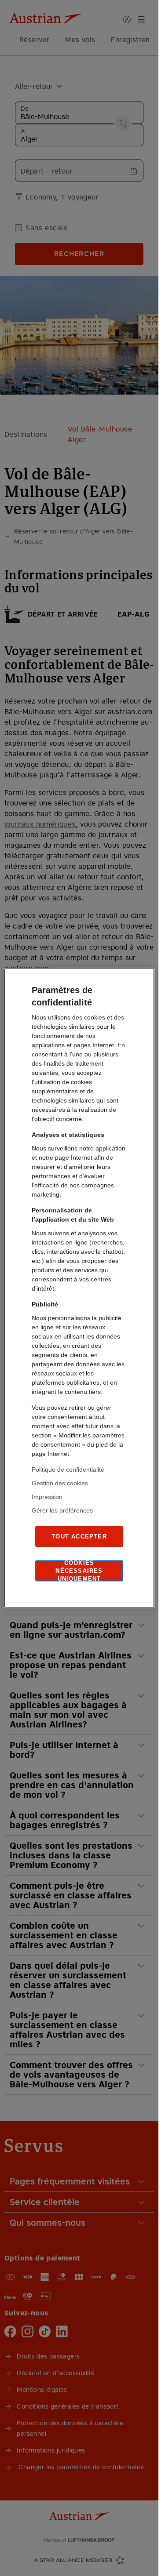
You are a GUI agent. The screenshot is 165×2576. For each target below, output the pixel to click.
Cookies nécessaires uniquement (79, 1571)
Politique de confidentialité (68, 1469)
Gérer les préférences (62, 1510)
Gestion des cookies (60, 1483)
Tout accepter (79, 1536)
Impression (47, 1497)
